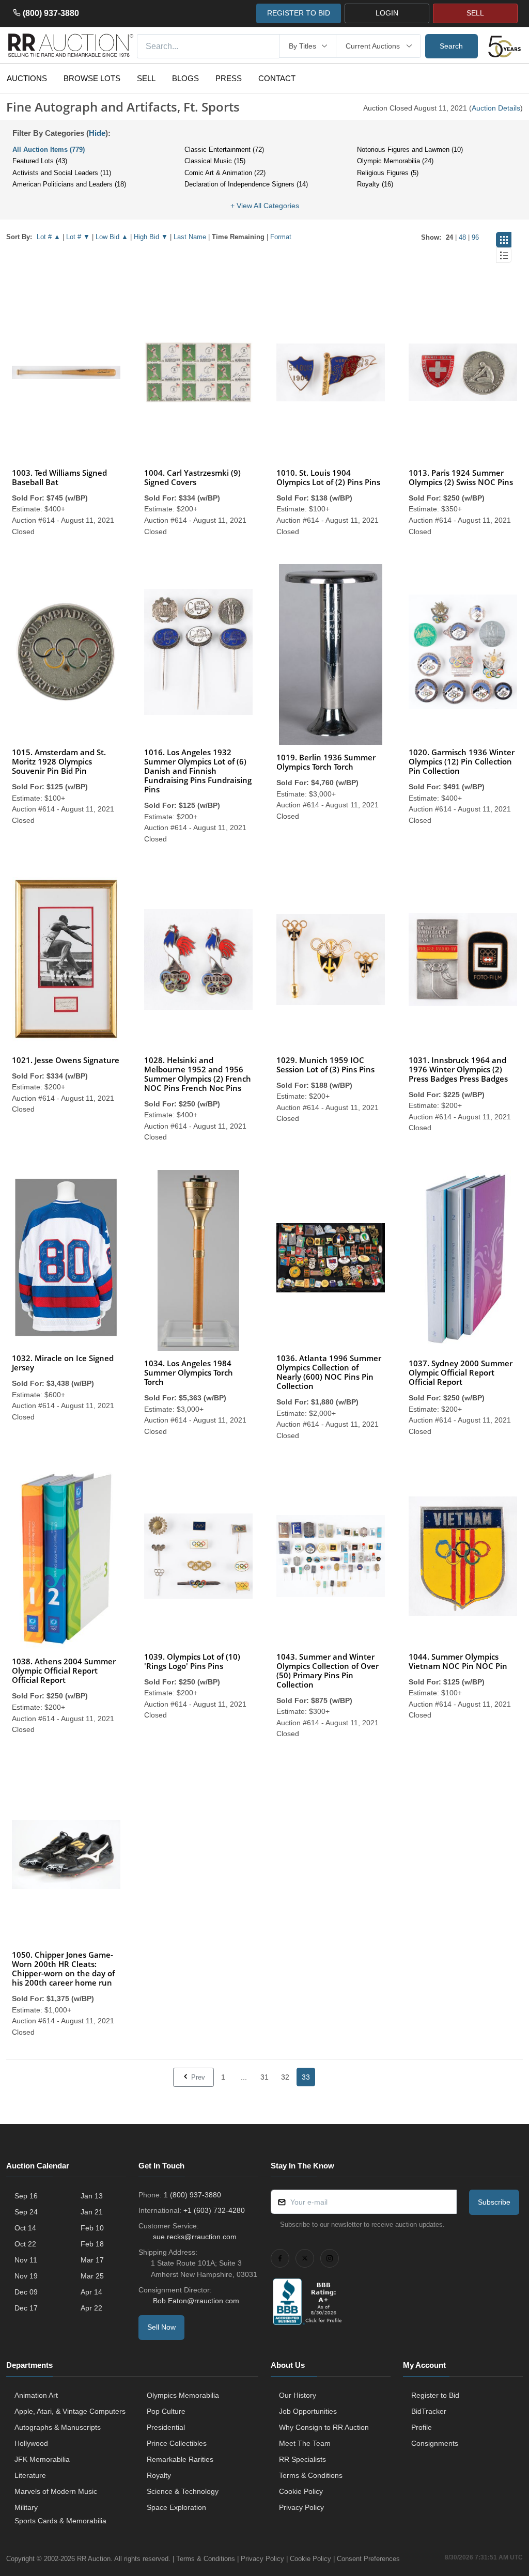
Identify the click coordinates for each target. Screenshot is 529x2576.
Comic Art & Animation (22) (225, 173)
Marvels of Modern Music (56, 2491)
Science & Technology (183, 2491)
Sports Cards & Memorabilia (60, 2521)
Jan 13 (92, 2196)
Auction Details (496, 108)
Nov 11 (26, 2260)
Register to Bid (435, 2395)
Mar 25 (92, 2276)
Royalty (159, 2475)
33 (306, 2077)
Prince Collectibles (177, 2443)
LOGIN (387, 13)
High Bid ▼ (151, 237)
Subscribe (494, 2202)
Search (451, 46)
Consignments (435, 2443)
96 (475, 237)
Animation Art (36, 2395)
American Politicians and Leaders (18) (69, 184)
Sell (146, 78)
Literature (30, 2475)
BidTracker (429, 2411)
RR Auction (94, 2559)
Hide (97, 133)
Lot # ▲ (49, 237)
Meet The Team (305, 2443)
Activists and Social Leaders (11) (62, 173)
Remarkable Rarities (180, 2459)
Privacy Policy (301, 2507)
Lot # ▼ (78, 237)
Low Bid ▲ (112, 237)
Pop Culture (166, 2411)
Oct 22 (25, 2244)
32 (285, 2077)
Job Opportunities (308, 2411)
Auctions (27, 78)
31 (264, 2077)
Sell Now (161, 2327)
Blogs (185, 78)
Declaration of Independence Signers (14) (246, 184)
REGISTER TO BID (299, 13)
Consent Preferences (368, 2559)
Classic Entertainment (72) (224, 150)
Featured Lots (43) (40, 161)
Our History (298, 2395)
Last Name (190, 237)
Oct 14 (25, 2228)
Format (281, 237)
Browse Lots (92, 78)
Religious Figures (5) (388, 173)
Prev (197, 2077)
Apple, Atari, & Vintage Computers (70, 2411)
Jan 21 (92, 2212)
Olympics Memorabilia (183, 2395)
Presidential (166, 2427)
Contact (277, 78)
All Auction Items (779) (49, 150)
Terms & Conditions (311, 2475)
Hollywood (31, 2443)
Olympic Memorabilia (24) (395, 161)
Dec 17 (26, 2308)
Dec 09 (26, 2292)
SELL (475, 13)
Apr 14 (91, 2292)
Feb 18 (92, 2244)
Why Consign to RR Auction (324, 2427)
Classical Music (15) (215, 161)
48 (462, 237)
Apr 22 (91, 2308)
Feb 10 (92, 2228)
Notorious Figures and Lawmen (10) (410, 150)
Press (229, 78)
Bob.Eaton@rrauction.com (196, 2301)
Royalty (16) (375, 184)
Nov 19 (26, 2276)
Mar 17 (92, 2260)
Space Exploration (176, 2507)
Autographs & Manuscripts (58, 2427)
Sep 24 (26, 2212)
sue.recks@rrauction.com (195, 2237)
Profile (422, 2427)
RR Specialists (302, 2459)
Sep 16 (26, 2196)
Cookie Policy (301, 2491)
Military (26, 2507)
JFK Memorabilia (42, 2459)
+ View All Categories (265, 206)
